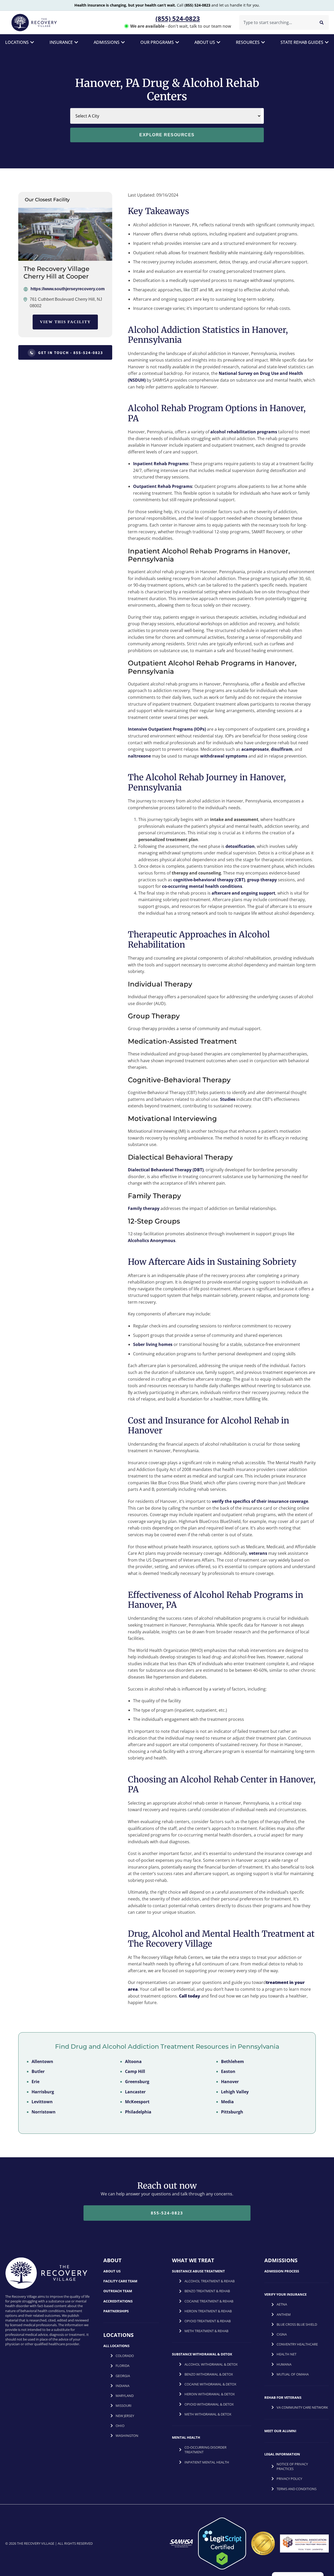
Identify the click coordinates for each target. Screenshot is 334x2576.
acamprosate (255, 749)
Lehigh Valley (235, 2091)
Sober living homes (153, 1344)
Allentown (42, 2061)
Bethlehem (232, 2061)
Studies (228, 1099)
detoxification (240, 846)
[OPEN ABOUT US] (218, 42)
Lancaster (135, 2091)
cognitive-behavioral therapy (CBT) (209, 880)
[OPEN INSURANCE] (76, 42)
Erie (35, 2082)
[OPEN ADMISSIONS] (123, 42)
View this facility (65, 322)
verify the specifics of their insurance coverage (260, 1501)
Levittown (42, 2102)
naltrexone (139, 756)
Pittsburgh (232, 2112)
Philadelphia (138, 2112)
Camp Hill (135, 2071)
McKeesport (137, 2102)
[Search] (322, 22)
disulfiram (282, 749)
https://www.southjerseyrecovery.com (68, 289)
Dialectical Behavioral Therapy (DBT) (166, 1170)
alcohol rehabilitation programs (244, 432)
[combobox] (276, 22)
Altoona (133, 2061)
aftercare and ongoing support (243, 893)
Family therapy (144, 1208)
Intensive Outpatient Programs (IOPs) (167, 729)
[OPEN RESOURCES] (263, 42)
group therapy (262, 880)
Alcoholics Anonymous (152, 1240)
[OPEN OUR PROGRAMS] (177, 42)
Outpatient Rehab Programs (163, 486)
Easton (228, 2071)
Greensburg (137, 2082)
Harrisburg (43, 2091)
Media (227, 2102)
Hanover (230, 2082)
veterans (258, 1553)
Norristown (44, 2112)
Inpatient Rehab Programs (161, 464)
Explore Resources (167, 135)
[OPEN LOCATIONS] (32, 42)
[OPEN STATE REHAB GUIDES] (327, 42)
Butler (38, 2071)
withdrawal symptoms (224, 756)
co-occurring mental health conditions (202, 886)
